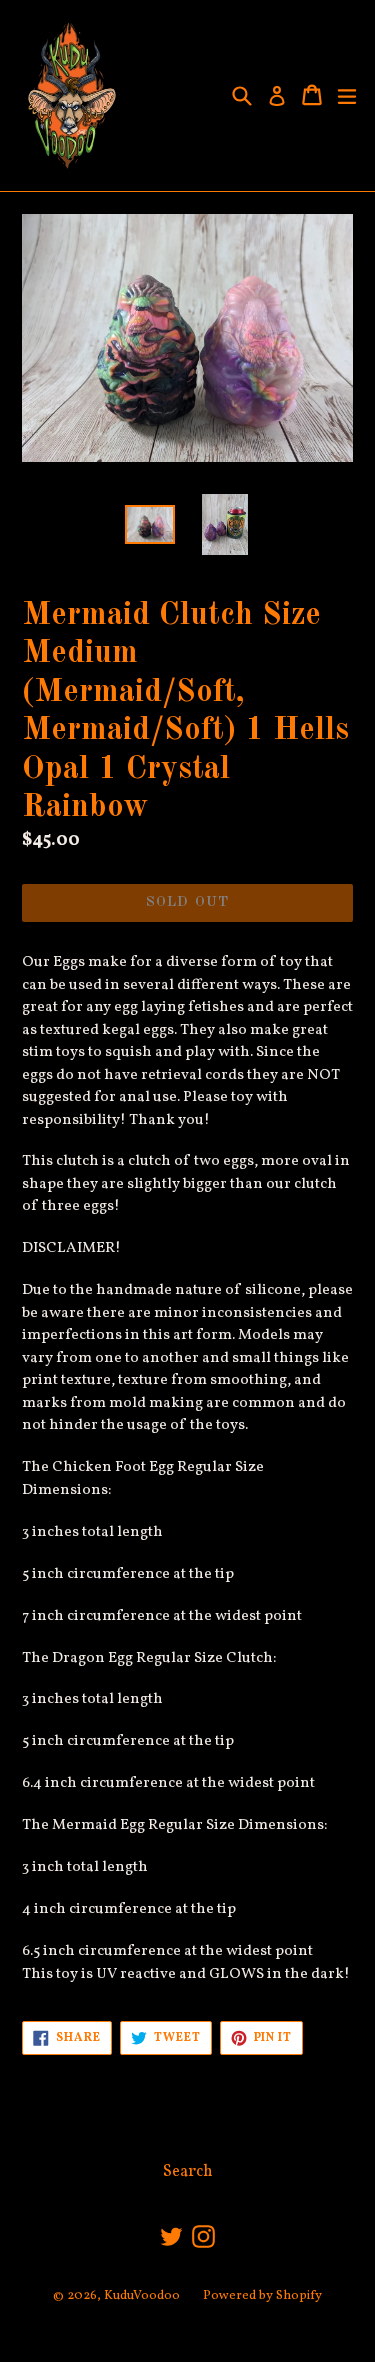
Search (188, 2172)
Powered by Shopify (262, 2296)
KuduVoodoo (142, 2296)
